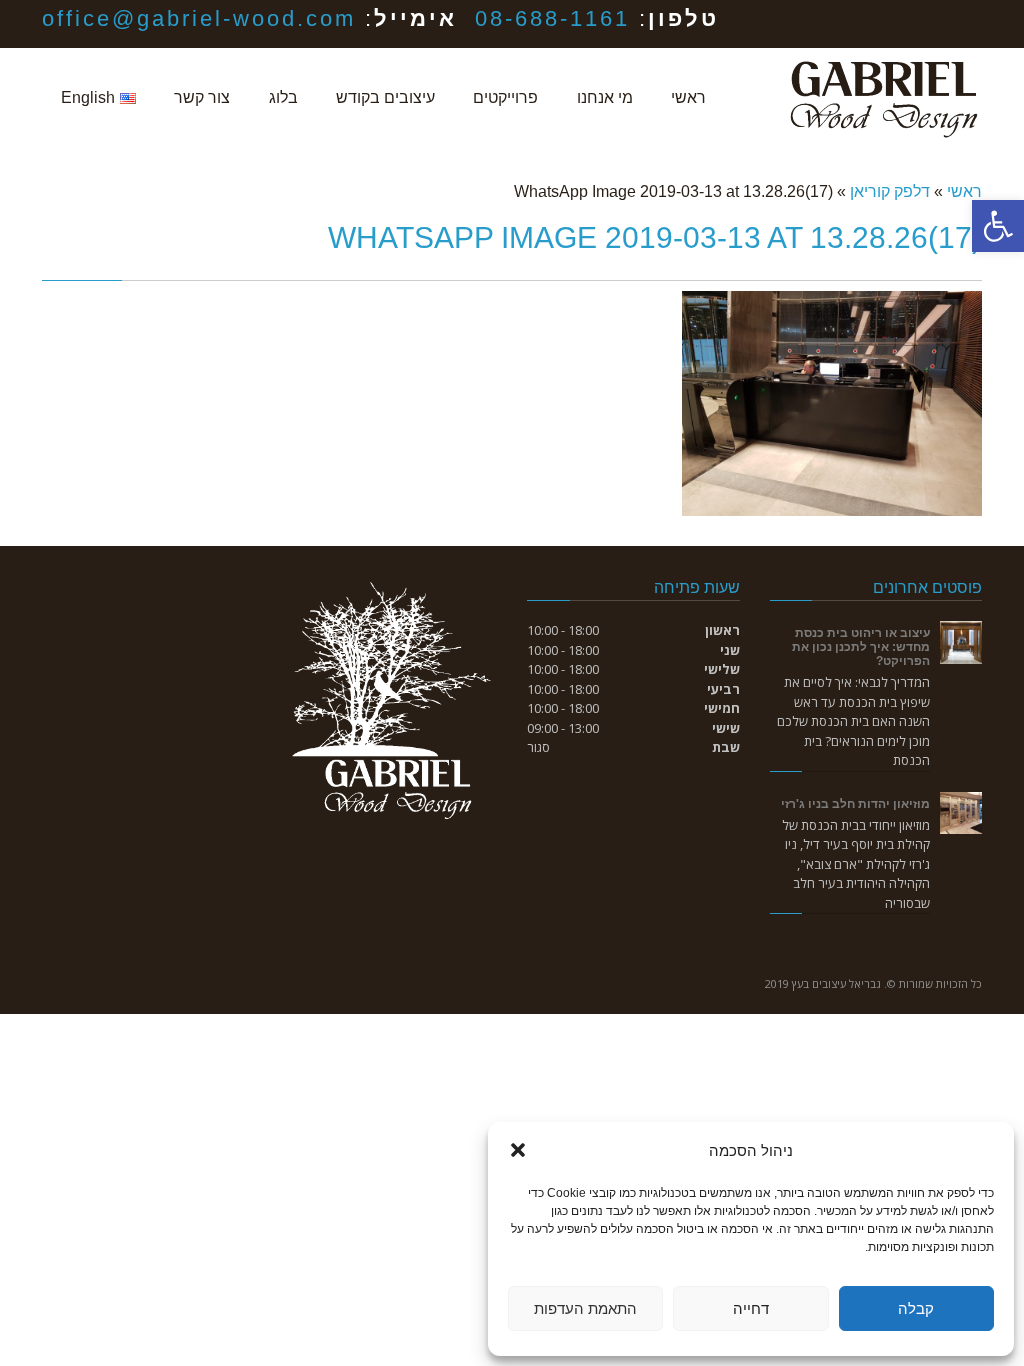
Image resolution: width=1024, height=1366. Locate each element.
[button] (998, 226)
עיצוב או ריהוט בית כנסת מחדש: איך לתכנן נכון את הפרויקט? (861, 646)
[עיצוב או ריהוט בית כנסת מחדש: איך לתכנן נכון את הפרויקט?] (961, 642)
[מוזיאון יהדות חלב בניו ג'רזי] (961, 813)
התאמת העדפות (585, 1308)
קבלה (916, 1308)
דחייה (751, 1308)
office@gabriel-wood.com (199, 18)
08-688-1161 (552, 18)
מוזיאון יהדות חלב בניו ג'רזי (855, 803)
